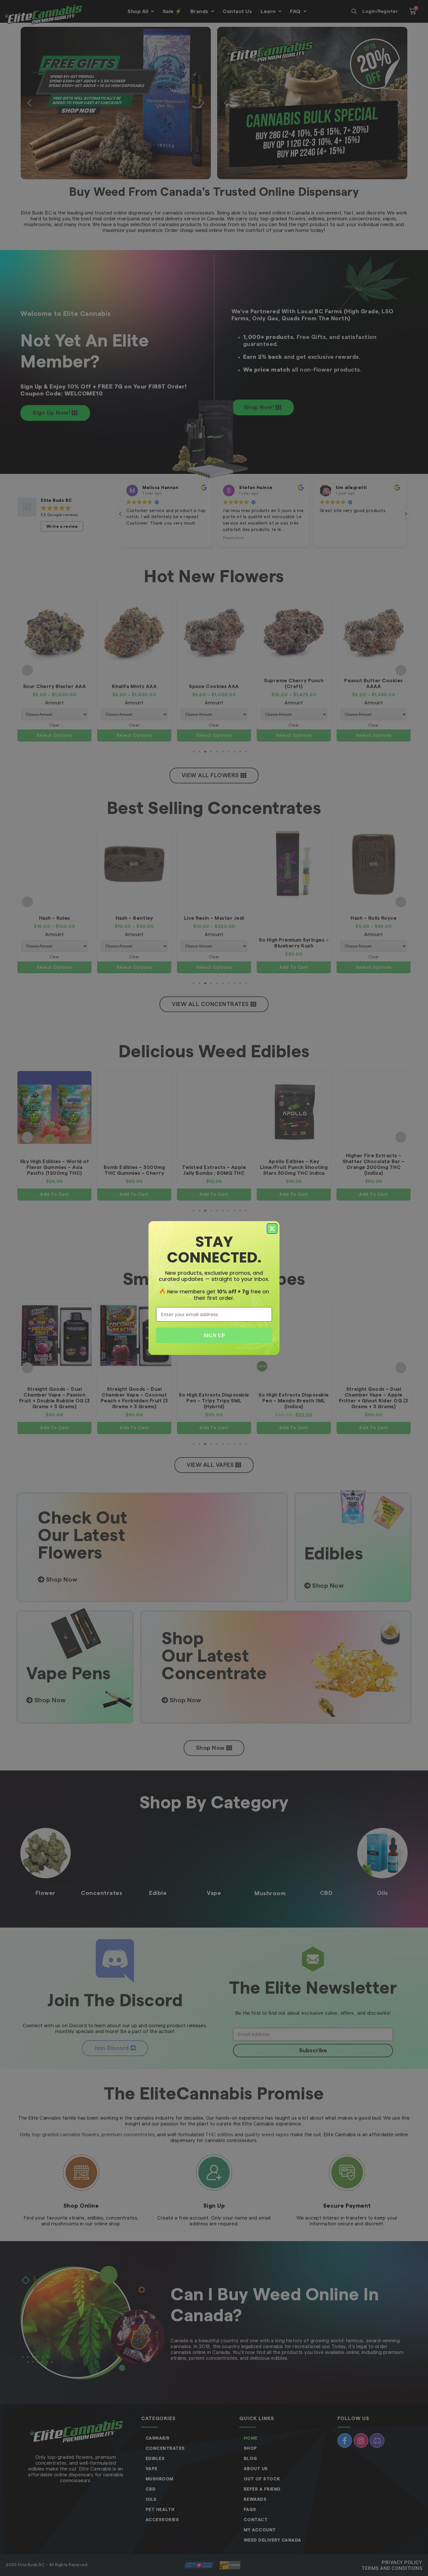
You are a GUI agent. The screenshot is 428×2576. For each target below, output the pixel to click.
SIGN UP (214, 1335)
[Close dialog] (272, 1229)
